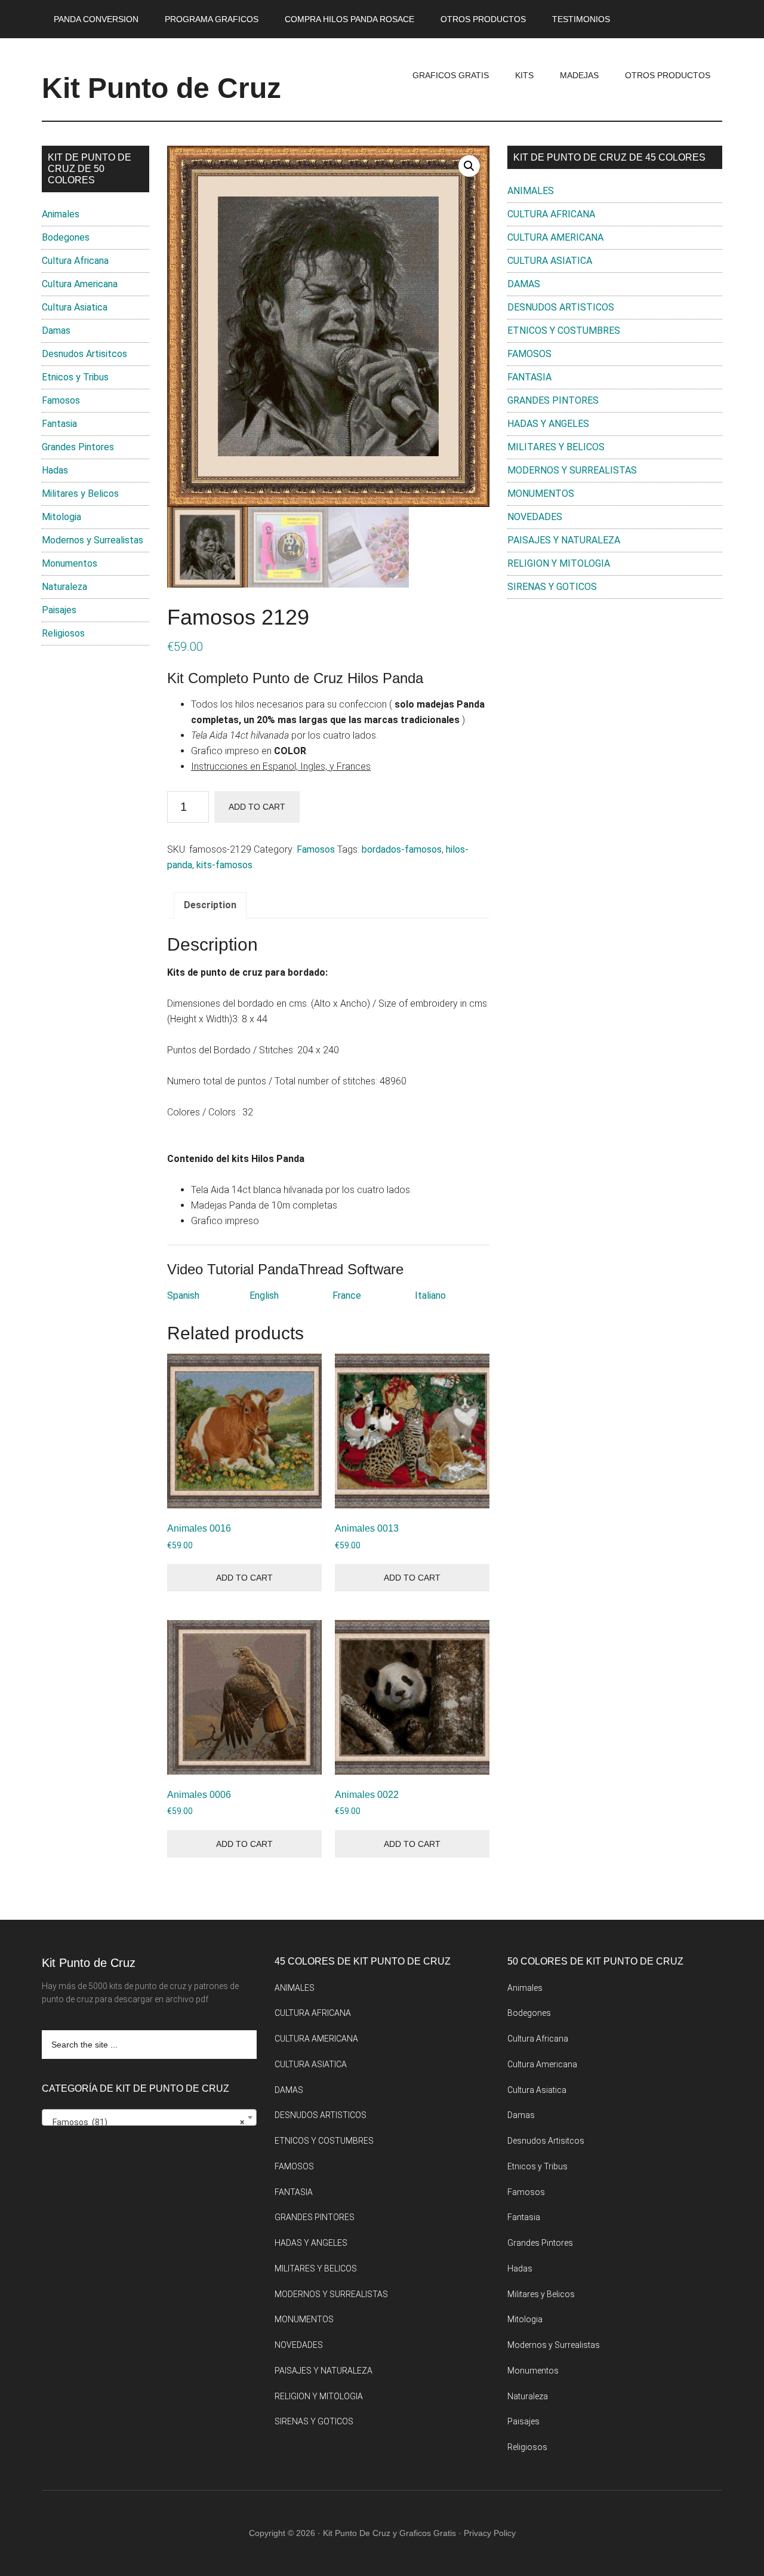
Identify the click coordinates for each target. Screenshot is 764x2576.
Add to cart (257, 807)
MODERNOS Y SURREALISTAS (572, 470)
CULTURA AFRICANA (551, 214)
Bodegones (66, 237)
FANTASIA (529, 377)
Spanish (183, 1295)
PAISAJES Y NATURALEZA (564, 540)
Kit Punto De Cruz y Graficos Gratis (389, 2533)
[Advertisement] (615, 706)
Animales (61, 214)
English (264, 1295)
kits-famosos (224, 865)
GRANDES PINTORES (553, 400)
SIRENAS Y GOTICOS (552, 587)
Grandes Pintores (78, 447)
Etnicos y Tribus (75, 377)
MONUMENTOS (541, 494)
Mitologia (61, 517)
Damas (56, 331)
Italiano (430, 1295)
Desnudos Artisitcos (84, 354)
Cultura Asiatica (75, 307)
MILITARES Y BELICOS (556, 447)
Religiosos (63, 633)
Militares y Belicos (80, 494)
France (347, 1295)
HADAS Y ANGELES (548, 424)
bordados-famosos (402, 849)
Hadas (55, 470)
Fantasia (59, 424)
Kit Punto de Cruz (161, 88)
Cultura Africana (75, 261)
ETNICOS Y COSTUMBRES (564, 331)
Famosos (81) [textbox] (146, 2122)
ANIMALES (531, 191)
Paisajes (59, 610)
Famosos (316, 849)
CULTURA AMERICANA (555, 237)
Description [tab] (210, 905)
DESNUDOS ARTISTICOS (561, 307)
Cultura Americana (80, 284)
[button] (469, 166)
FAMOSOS (529, 354)
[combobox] (149, 2117)
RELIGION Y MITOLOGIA (559, 563)
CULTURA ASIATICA (550, 261)
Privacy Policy (490, 2533)
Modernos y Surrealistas (93, 540)
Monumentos (70, 563)
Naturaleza (64, 587)
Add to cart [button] (244, 1578)
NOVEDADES (535, 517)
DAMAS (524, 284)
